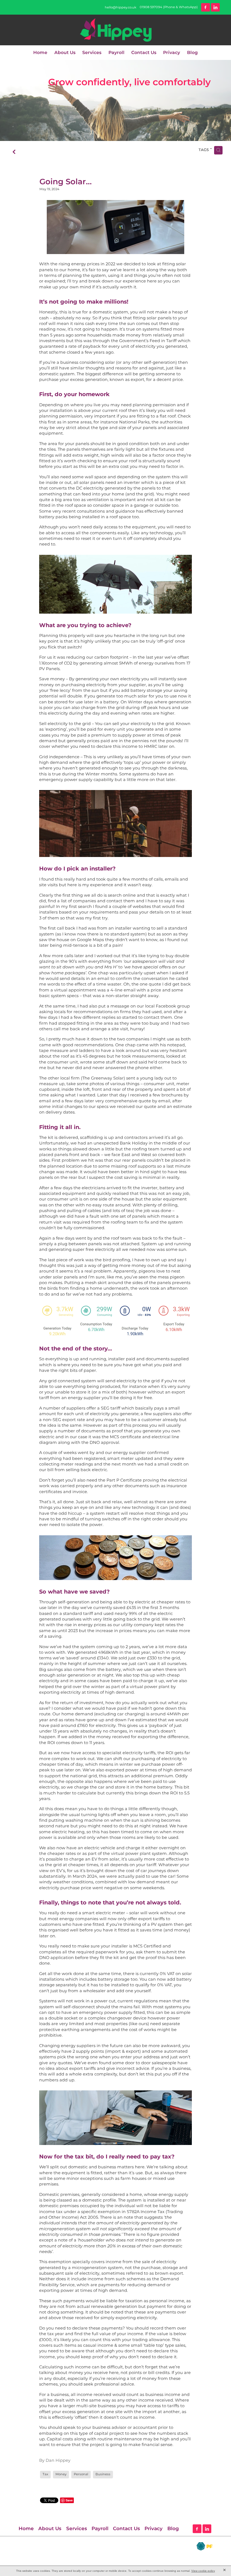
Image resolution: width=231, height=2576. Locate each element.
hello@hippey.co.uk (121, 7)
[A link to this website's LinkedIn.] (215, 7)
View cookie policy (203, 2571)
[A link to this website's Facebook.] (206, 7)
